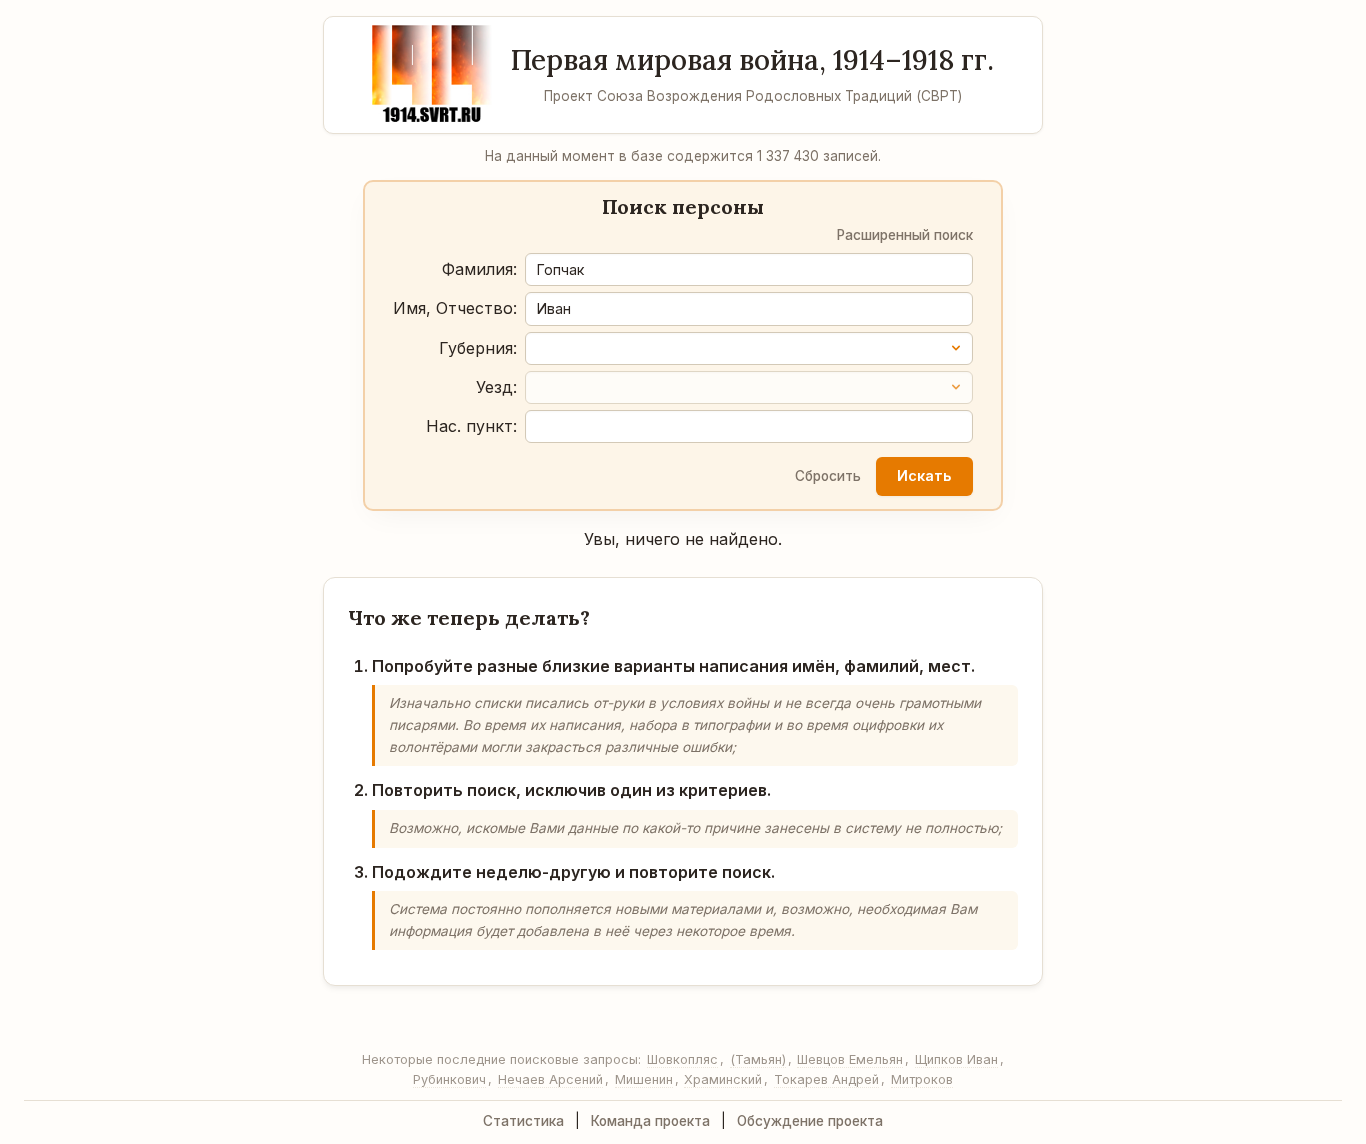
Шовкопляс (682, 1059)
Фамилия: (479, 269)
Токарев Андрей (826, 1079)
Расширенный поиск (905, 235)
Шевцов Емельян (850, 1059)
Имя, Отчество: (455, 308)
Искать (924, 475)
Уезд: (496, 387)
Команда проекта (650, 1121)
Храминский (723, 1079)
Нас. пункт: (471, 426)
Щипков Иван (956, 1059)
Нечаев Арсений (550, 1079)
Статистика (523, 1121)
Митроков (922, 1079)
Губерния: (478, 348)
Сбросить (828, 476)
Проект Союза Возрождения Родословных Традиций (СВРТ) (753, 96)
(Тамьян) (758, 1059)
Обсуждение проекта (810, 1121)
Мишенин (644, 1079)
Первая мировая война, (752, 60)
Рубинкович (449, 1079)
